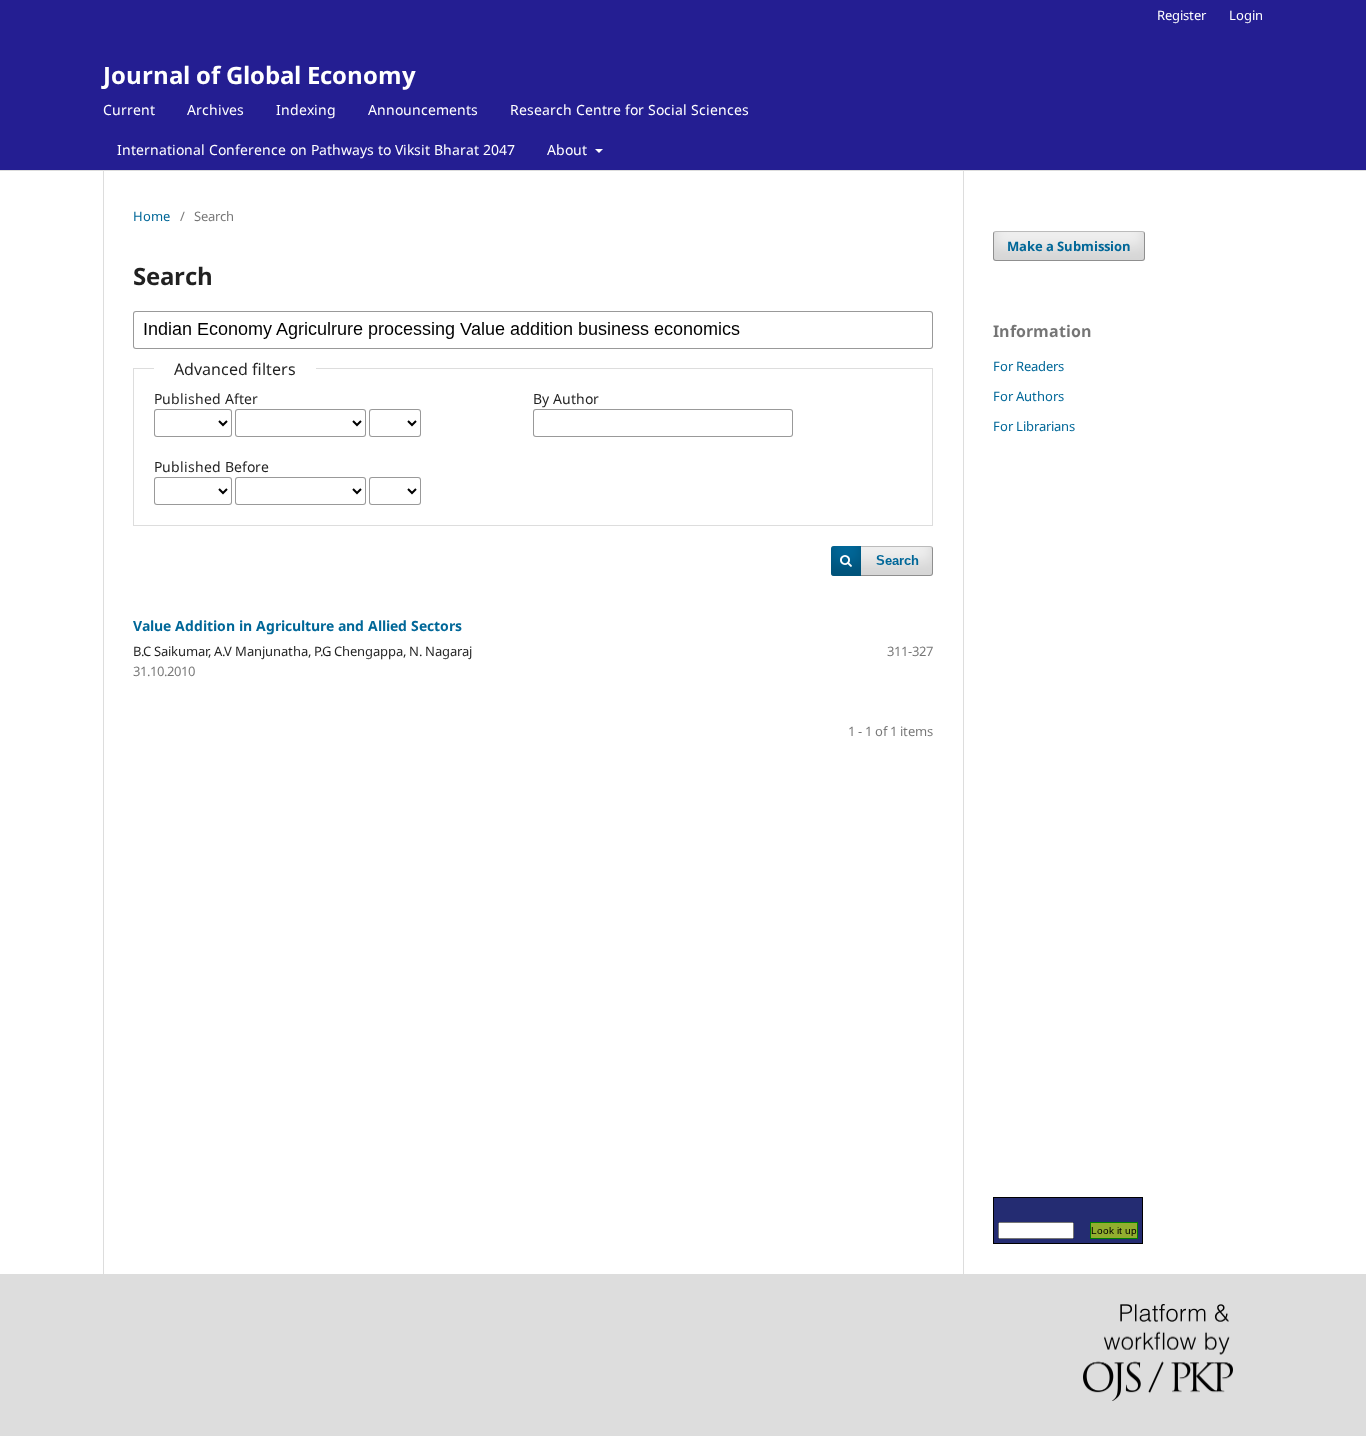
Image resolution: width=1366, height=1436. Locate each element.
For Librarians (1034, 426)
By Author (566, 398)
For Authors (1028, 396)
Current (129, 109)
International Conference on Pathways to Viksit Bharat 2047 (316, 149)
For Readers (1028, 366)
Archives (215, 109)
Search (897, 560)
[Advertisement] (1053, 815)
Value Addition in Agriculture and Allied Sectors (297, 625)
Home (151, 216)
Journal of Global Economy (259, 74)
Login (1246, 15)
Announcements (423, 109)
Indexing (306, 109)
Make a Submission (1069, 246)
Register (1181, 15)
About (569, 149)
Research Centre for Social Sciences (629, 109)
